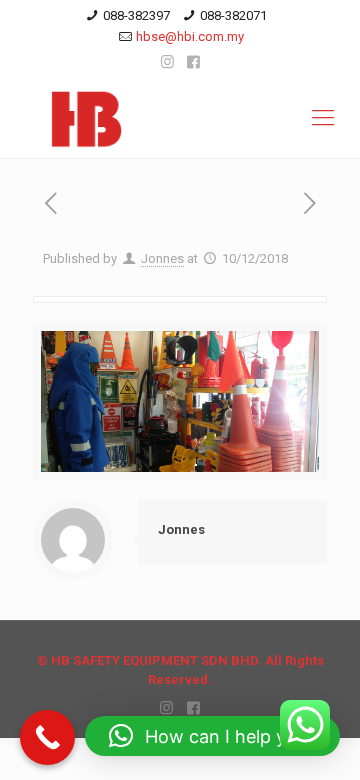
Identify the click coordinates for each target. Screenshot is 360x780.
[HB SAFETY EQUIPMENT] (180, 118)
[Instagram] (167, 62)
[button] (212, 736)
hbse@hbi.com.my (190, 36)
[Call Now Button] (47, 737)
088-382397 (136, 15)
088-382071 (233, 15)
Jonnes (162, 258)
